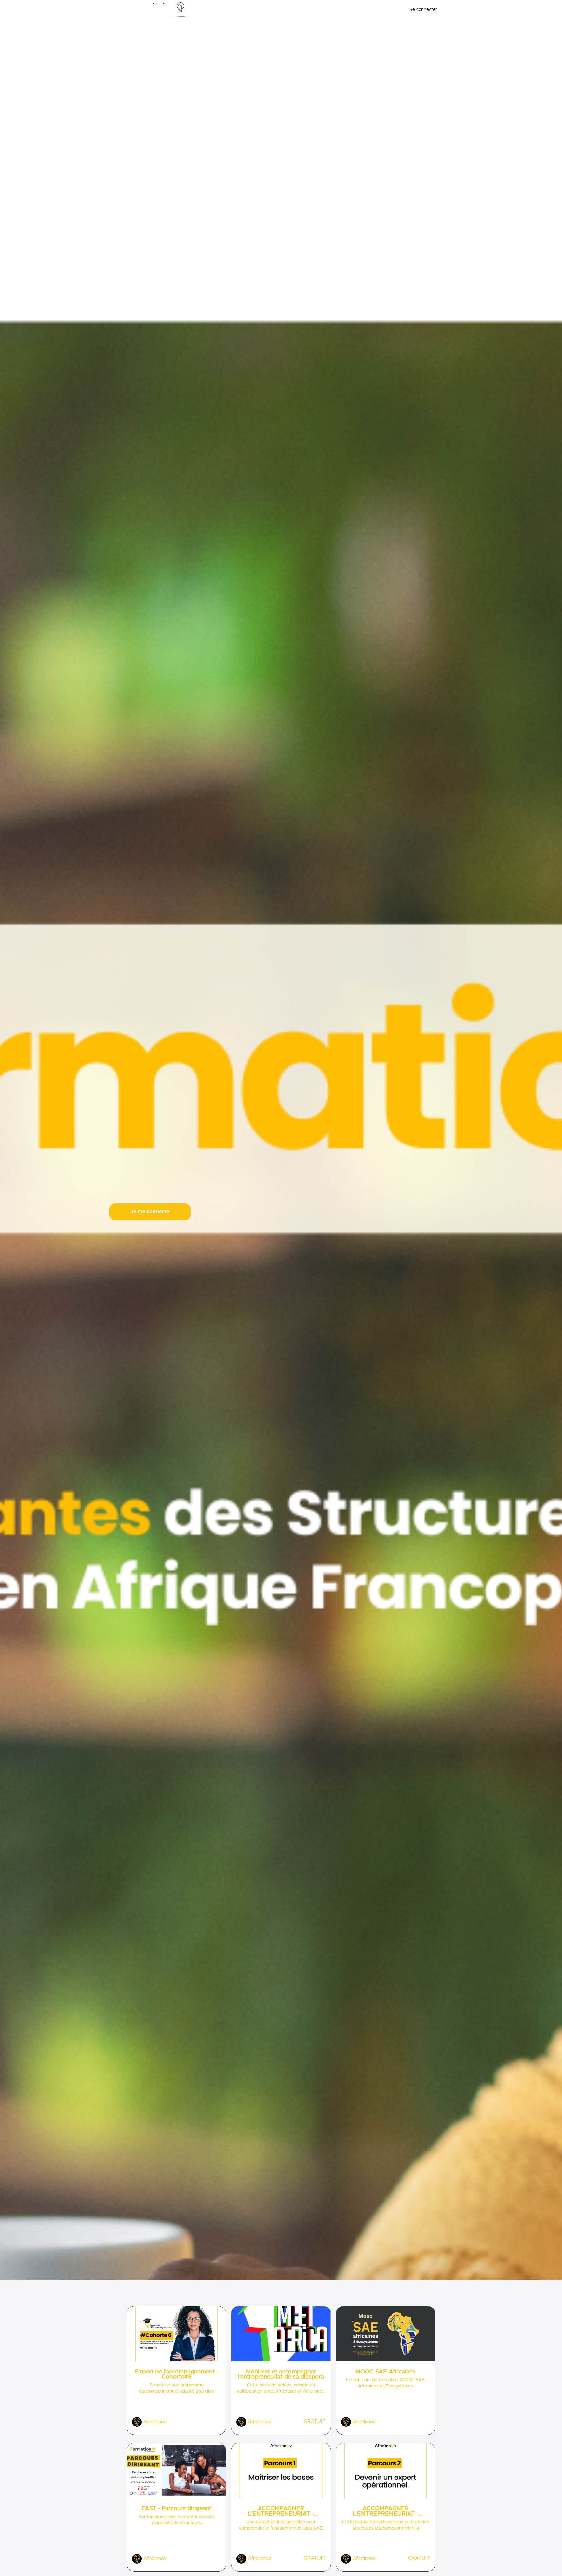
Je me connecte (150, 1212)
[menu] (421, 10)
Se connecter (423, 10)
